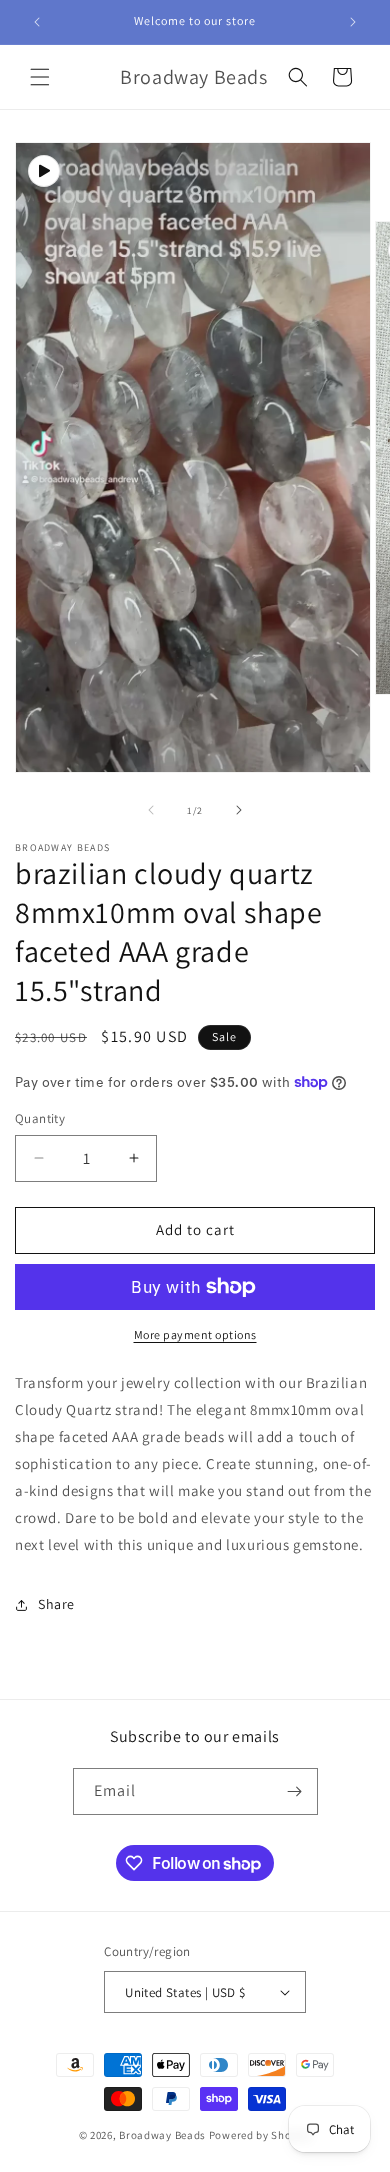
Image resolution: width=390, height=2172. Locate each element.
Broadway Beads (164, 2135)
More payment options (195, 1334)
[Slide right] (239, 810)
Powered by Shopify (260, 2135)
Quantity (40, 1118)
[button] (40, 77)
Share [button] (56, 1604)
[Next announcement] (353, 22)
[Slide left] (151, 810)
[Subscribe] (295, 1791)
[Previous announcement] (37, 22)
